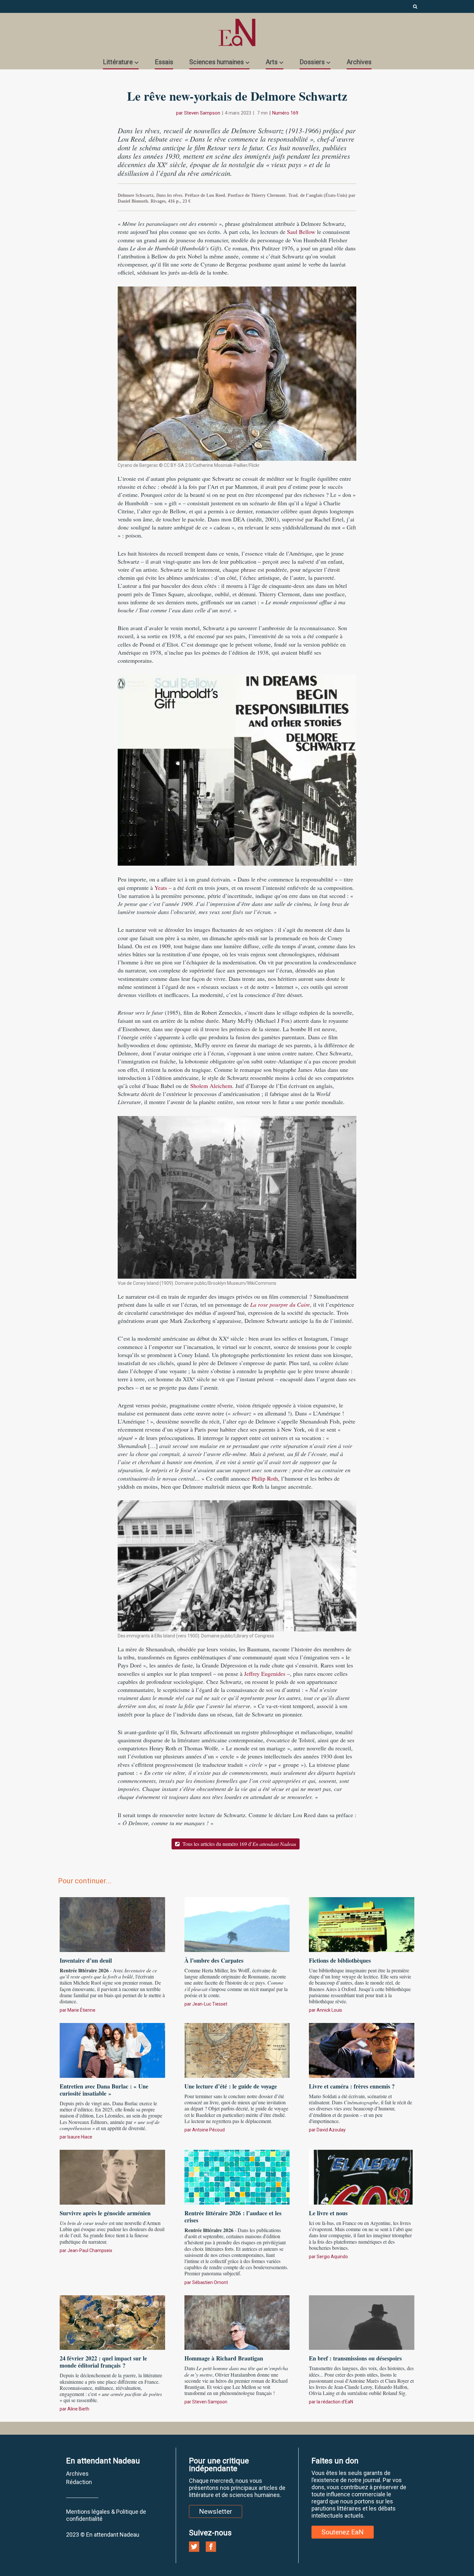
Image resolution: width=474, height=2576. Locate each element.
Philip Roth (265, 1478)
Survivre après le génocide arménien (105, 2213)
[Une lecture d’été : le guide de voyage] (237, 2049)
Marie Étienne (81, 2010)
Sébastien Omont (210, 2282)
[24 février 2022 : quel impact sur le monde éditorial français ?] (112, 2322)
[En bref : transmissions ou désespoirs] (362, 2322)
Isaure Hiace (80, 2137)
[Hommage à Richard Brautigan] (237, 2322)
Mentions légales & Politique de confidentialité (106, 2515)
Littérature (118, 62)
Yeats (161, 888)
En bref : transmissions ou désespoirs (355, 2358)
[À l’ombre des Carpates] (237, 1924)
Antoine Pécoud (208, 2130)
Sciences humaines (217, 62)
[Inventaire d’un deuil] (112, 1924)
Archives (359, 62)
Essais (164, 62)
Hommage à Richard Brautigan (224, 2358)
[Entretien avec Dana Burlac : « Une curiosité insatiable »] (112, 2049)
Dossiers (312, 62)
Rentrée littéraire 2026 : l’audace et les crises (233, 2217)
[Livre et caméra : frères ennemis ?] (362, 2049)
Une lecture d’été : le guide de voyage (231, 2086)
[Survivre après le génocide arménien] (112, 2176)
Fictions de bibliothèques (340, 1960)
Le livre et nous (328, 2213)
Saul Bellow (301, 232)
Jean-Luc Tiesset (210, 2004)
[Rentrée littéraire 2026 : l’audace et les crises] (237, 2176)
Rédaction (79, 2482)
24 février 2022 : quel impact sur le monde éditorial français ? (103, 2362)
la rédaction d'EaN (335, 2402)
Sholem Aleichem (211, 1086)
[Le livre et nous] (362, 2176)
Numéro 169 (285, 113)
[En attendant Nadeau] (237, 32)
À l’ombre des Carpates (214, 1960)
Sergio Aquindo (332, 2257)
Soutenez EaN (343, 2532)
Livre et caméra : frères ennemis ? (352, 2086)
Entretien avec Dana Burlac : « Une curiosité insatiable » (104, 2090)
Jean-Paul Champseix (90, 2250)
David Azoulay (331, 2130)
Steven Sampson (202, 113)
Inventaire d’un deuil (86, 1960)
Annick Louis (329, 2010)
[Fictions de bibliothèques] (362, 1924)
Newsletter (216, 2511)
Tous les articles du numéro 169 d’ (239, 1844)
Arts (272, 62)
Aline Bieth (78, 2409)
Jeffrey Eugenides (265, 1674)
